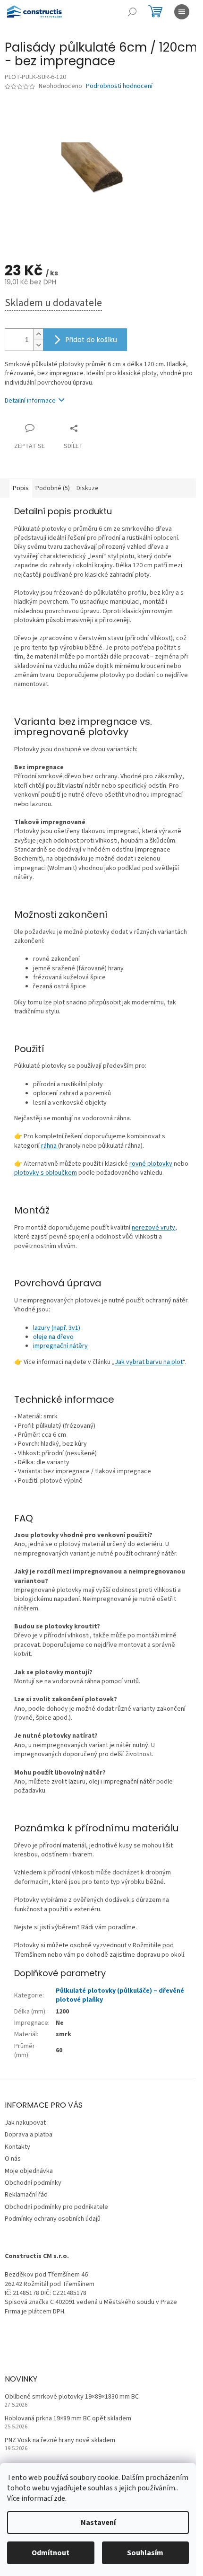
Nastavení (98, 2523)
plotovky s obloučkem (46, 1173)
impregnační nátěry (60, 1346)
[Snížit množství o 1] (38, 345)
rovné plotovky (151, 1164)
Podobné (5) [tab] (53, 488)
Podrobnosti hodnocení (119, 86)
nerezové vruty (153, 1228)
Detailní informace (30, 401)
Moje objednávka (29, 2171)
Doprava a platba (29, 2135)
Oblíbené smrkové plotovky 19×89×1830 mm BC (72, 2397)
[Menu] (182, 12)
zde (59, 2498)
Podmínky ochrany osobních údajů (53, 2219)
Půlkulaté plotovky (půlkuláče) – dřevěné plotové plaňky (120, 1995)
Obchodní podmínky (33, 2183)
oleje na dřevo (53, 1337)
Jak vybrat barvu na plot (149, 1362)
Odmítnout (51, 2553)
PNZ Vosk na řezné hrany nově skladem (60, 2440)
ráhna (50, 1146)
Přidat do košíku (91, 340)
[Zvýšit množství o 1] (38, 334)
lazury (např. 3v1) (57, 1328)
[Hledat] (132, 12)
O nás (13, 2159)
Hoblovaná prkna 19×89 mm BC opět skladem (68, 2419)
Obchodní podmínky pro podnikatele (56, 2207)
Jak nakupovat (25, 2123)
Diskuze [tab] (88, 488)
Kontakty (17, 2147)
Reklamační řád (26, 2195)
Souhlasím (145, 2553)
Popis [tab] (21, 488)
